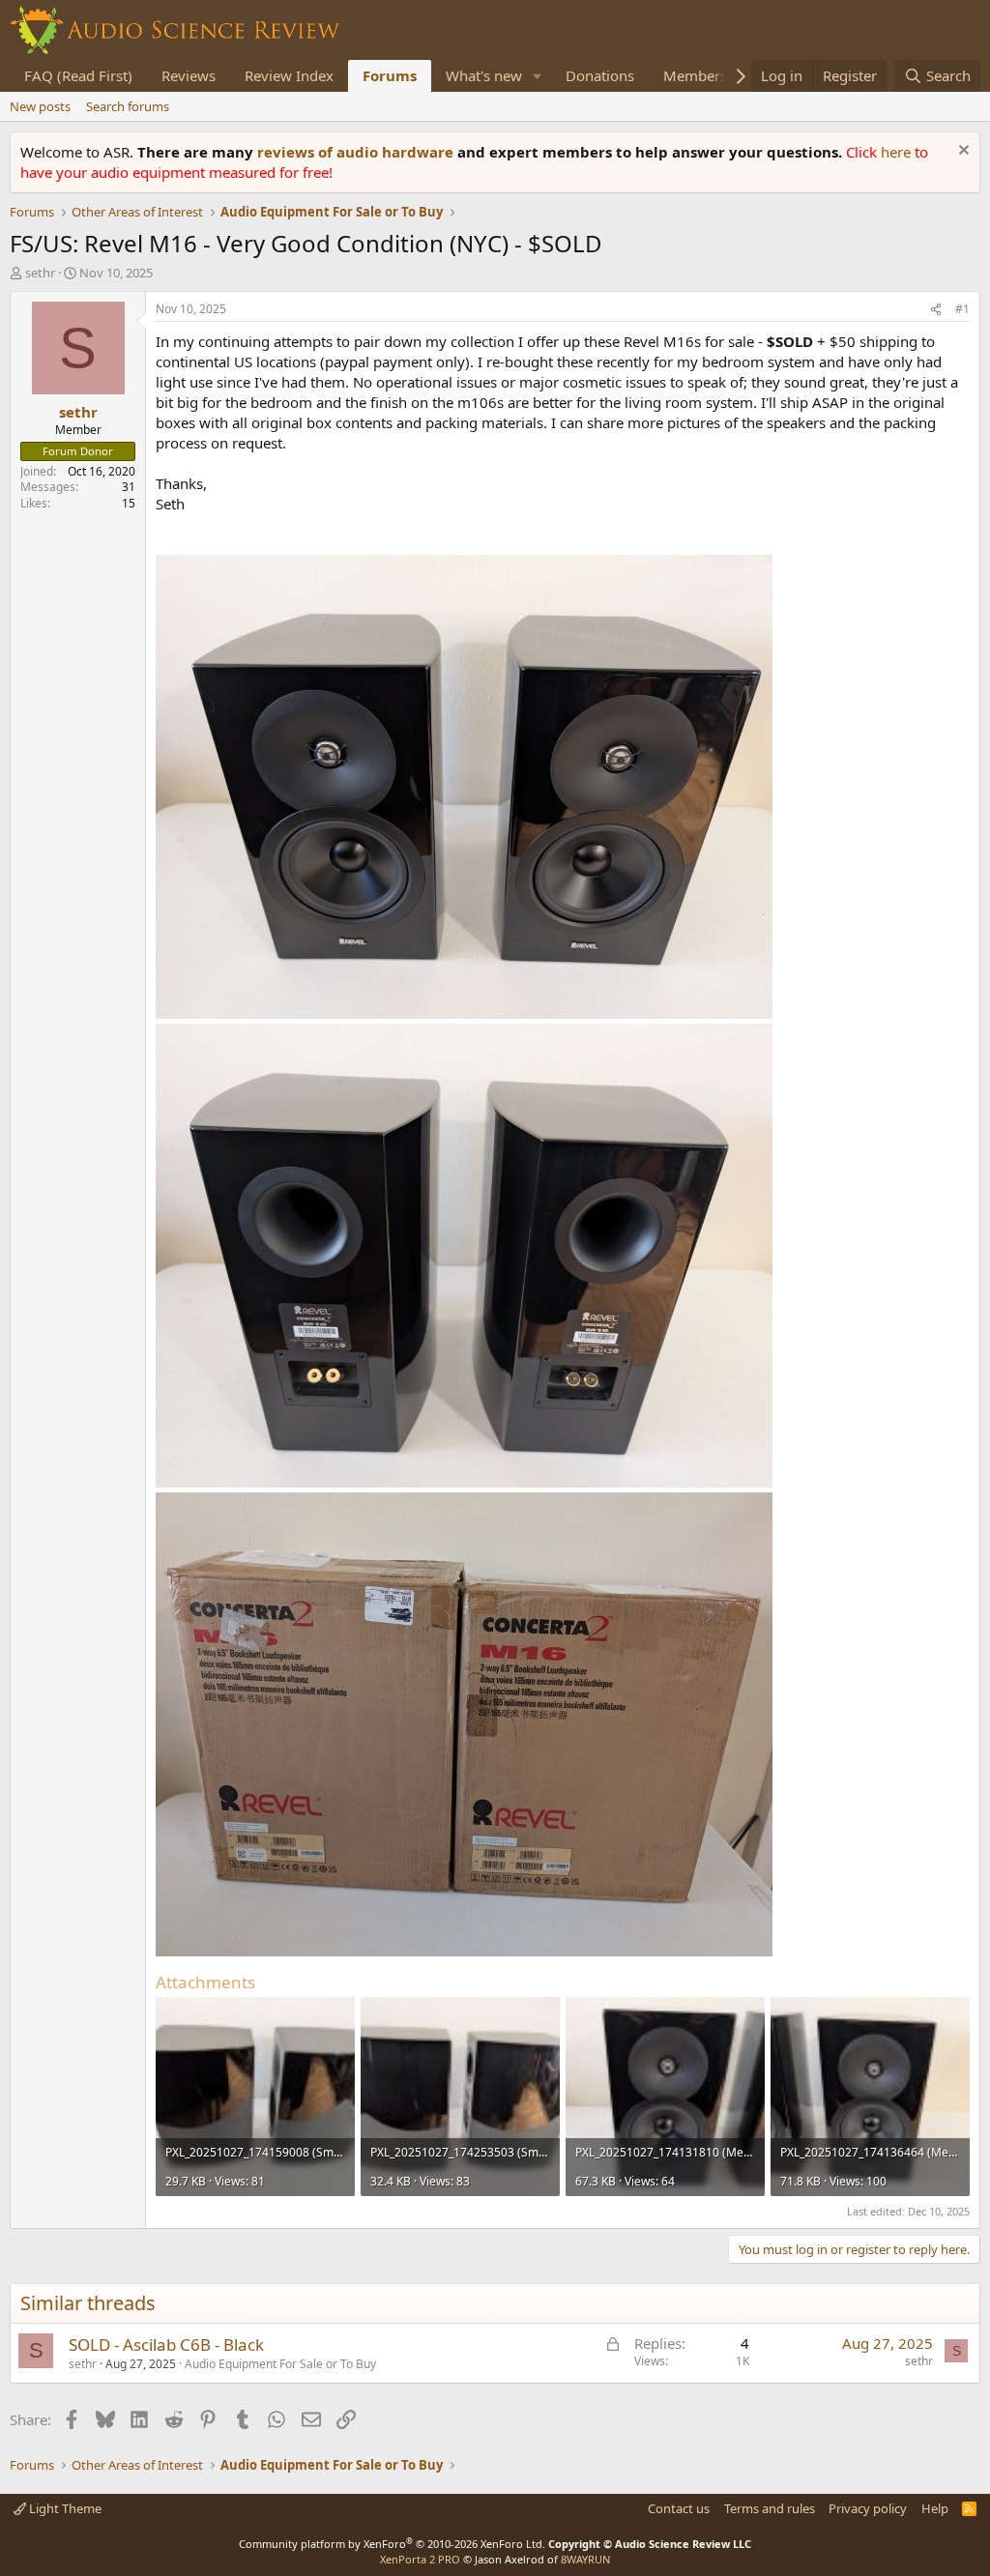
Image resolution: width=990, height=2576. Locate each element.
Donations (600, 75)
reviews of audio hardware (357, 152)
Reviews (189, 75)
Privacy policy (868, 2508)
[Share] (936, 310)
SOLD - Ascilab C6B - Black (166, 2344)
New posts (40, 106)
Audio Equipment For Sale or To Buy (280, 2364)
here (898, 152)
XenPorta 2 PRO (420, 2559)
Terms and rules (770, 2508)
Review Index (289, 75)
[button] (538, 76)
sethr (40, 273)
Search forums (128, 106)
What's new (484, 75)
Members (695, 75)
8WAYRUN (585, 2559)
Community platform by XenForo (392, 2544)
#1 (962, 309)
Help (935, 2508)
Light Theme (64, 2508)
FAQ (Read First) (78, 75)
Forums (390, 75)
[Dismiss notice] (961, 152)
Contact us (679, 2508)
